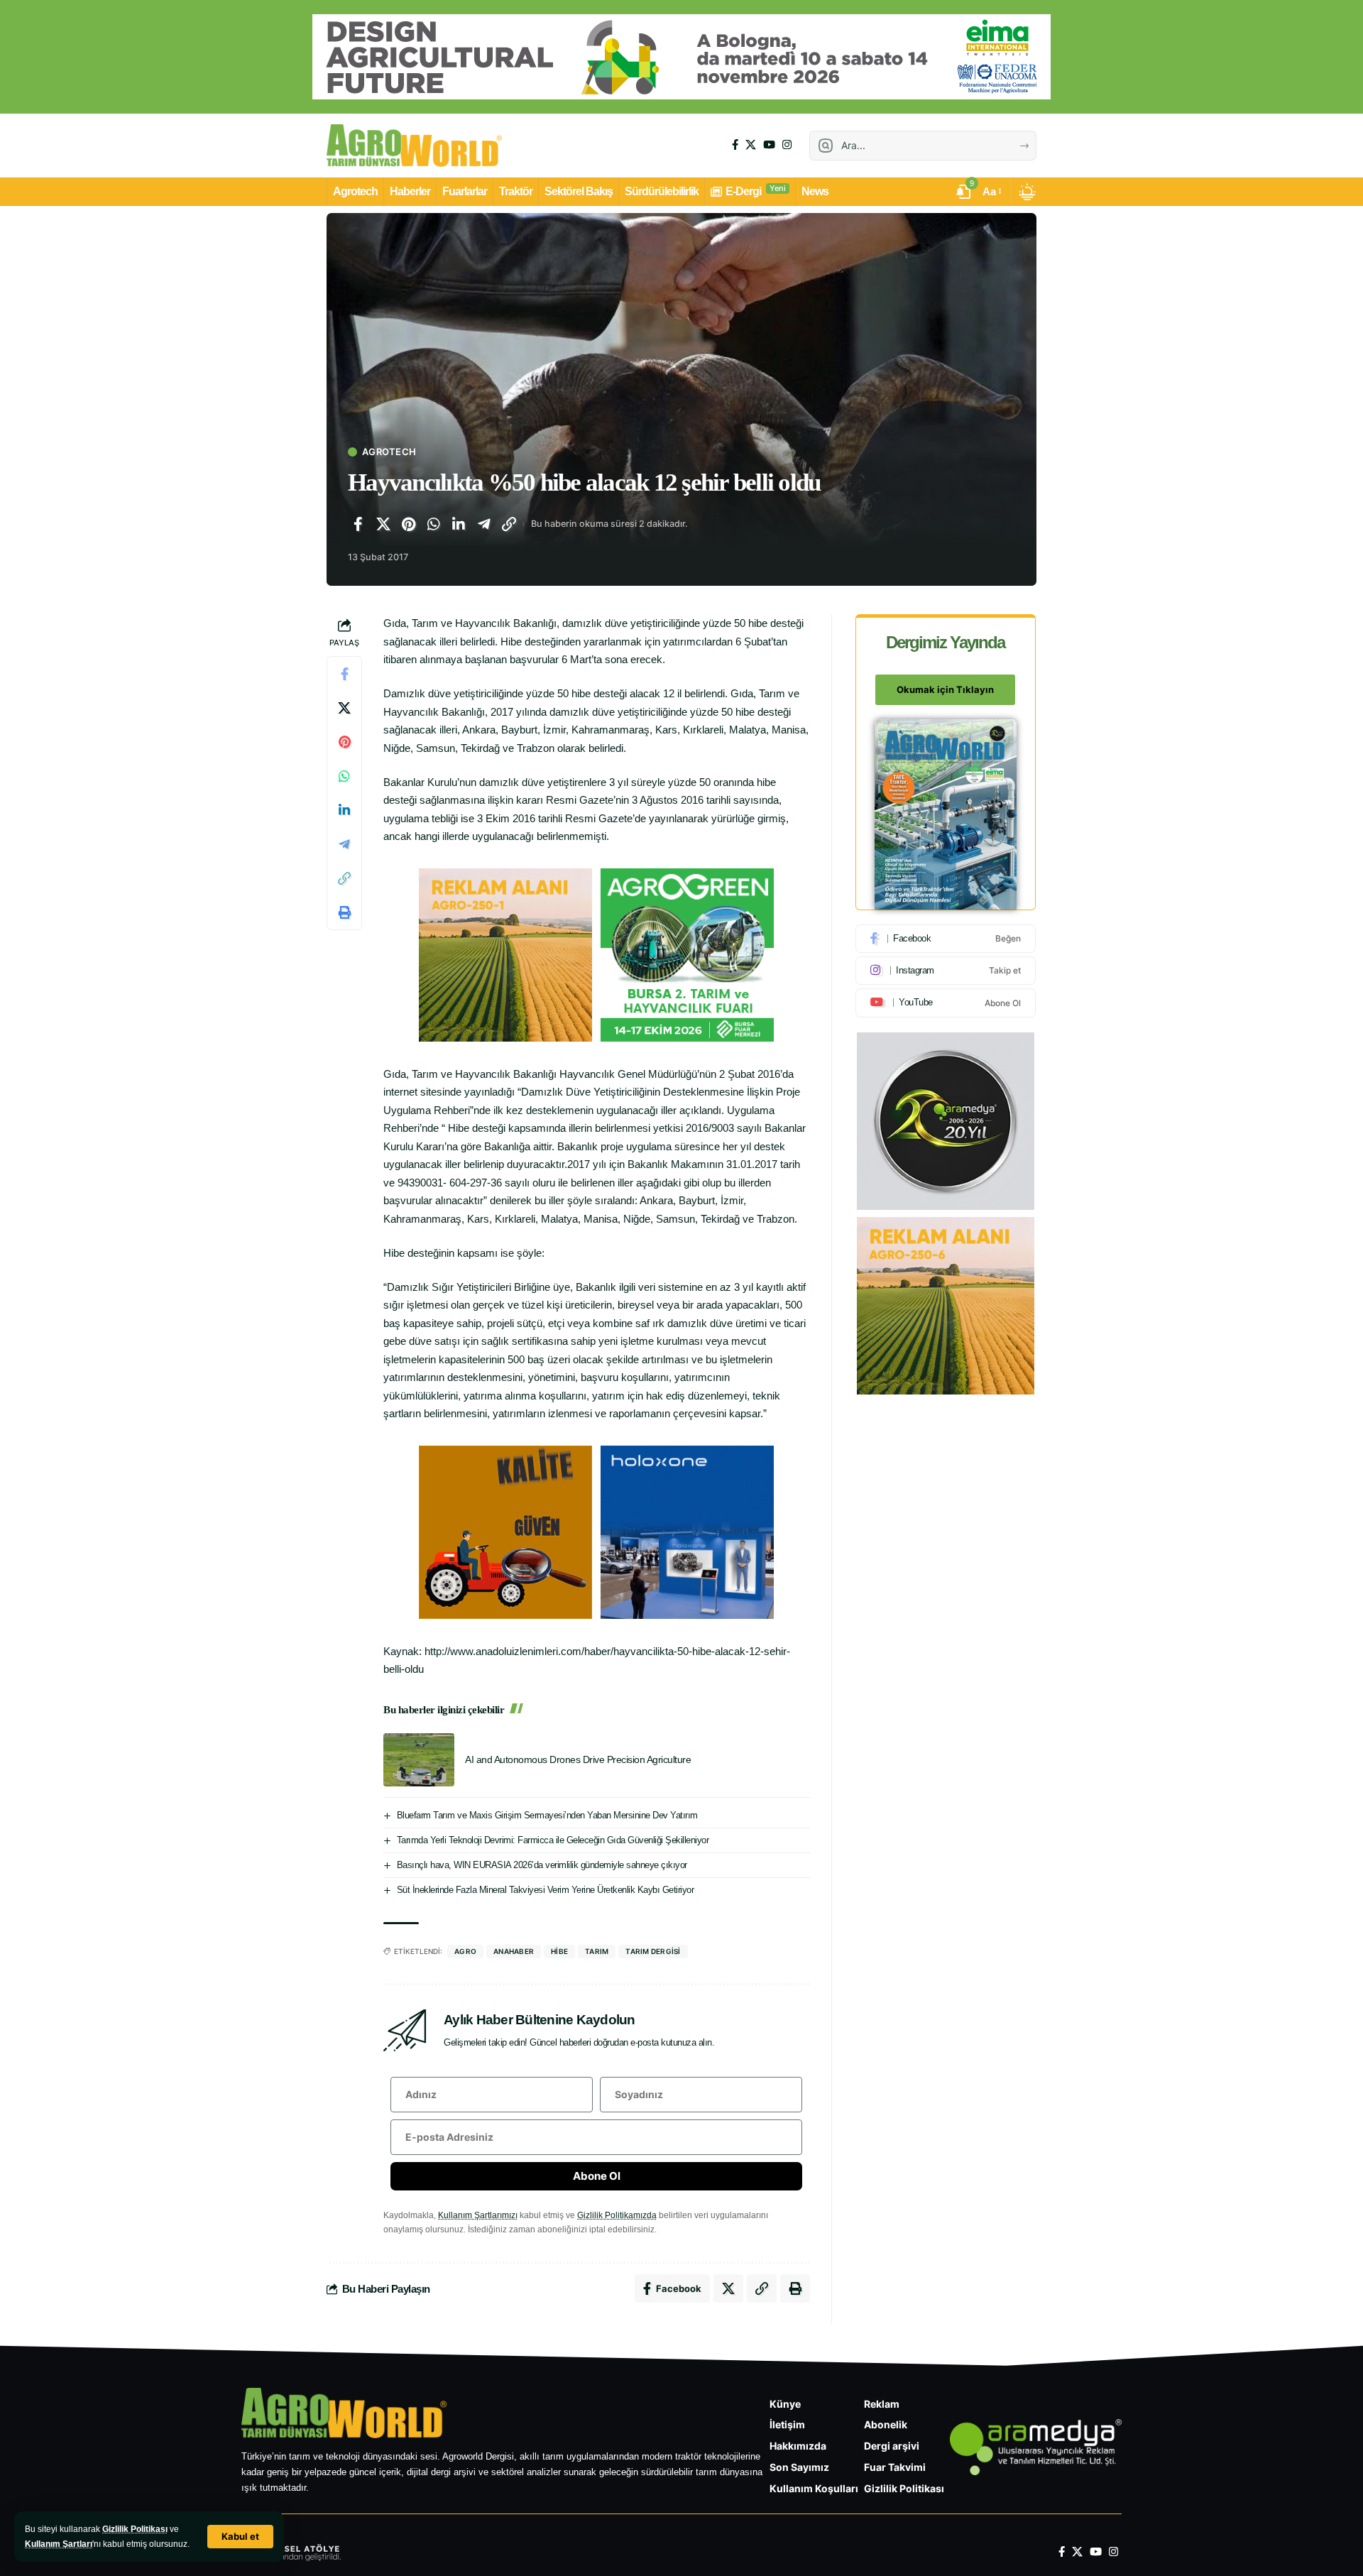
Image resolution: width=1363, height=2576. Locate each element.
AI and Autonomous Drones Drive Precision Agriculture (578, 1759)
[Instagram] (787, 145)
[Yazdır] (344, 913)
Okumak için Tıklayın (945, 690)
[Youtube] (946, 1003)
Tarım (597, 1951)
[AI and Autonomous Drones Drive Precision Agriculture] (419, 1760)
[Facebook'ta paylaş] (358, 524)
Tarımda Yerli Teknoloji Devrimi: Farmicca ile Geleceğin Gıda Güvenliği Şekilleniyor (553, 1840)
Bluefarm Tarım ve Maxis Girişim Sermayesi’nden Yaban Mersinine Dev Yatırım (547, 1815)
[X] (751, 145)
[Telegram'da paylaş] (484, 524)
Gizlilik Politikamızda (617, 2215)
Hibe (559, 1951)
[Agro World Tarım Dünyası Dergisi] (414, 146)
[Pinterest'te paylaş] (408, 524)
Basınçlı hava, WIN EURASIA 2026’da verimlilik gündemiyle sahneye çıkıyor (542, 1865)
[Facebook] (735, 145)
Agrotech (389, 452)
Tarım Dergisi (653, 1951)
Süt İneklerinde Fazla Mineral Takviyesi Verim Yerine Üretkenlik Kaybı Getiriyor (546, 1890)
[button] (240, 2537)
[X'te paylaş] (383, 524)
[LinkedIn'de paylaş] (459, 524)
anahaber (514, 1951)
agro (465, 1951)
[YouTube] (769, 145)
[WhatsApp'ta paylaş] (434, 524)
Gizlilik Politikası (135, 2529)
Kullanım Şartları (59, 2544)
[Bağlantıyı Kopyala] (509, 524)
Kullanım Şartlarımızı (478, 2215)
